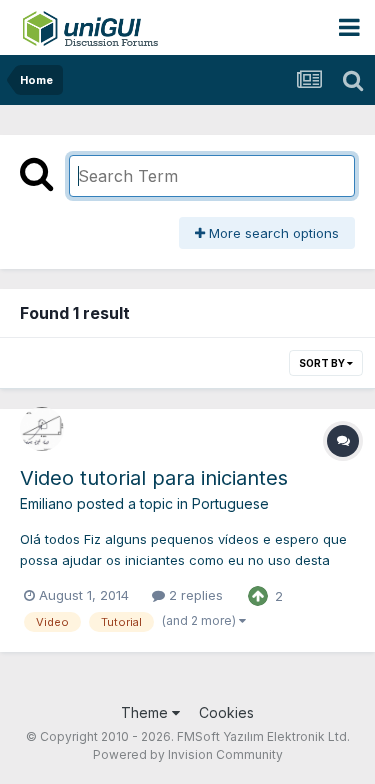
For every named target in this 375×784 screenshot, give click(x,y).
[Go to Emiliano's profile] (42, 429)
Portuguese (230, 503)
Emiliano (46, 503)
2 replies (194, 595)
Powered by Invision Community (188, 754)
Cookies (226, 712)
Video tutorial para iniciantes (154, 478)
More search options (272, 233)
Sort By (323, 363)
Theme (146, 712)
